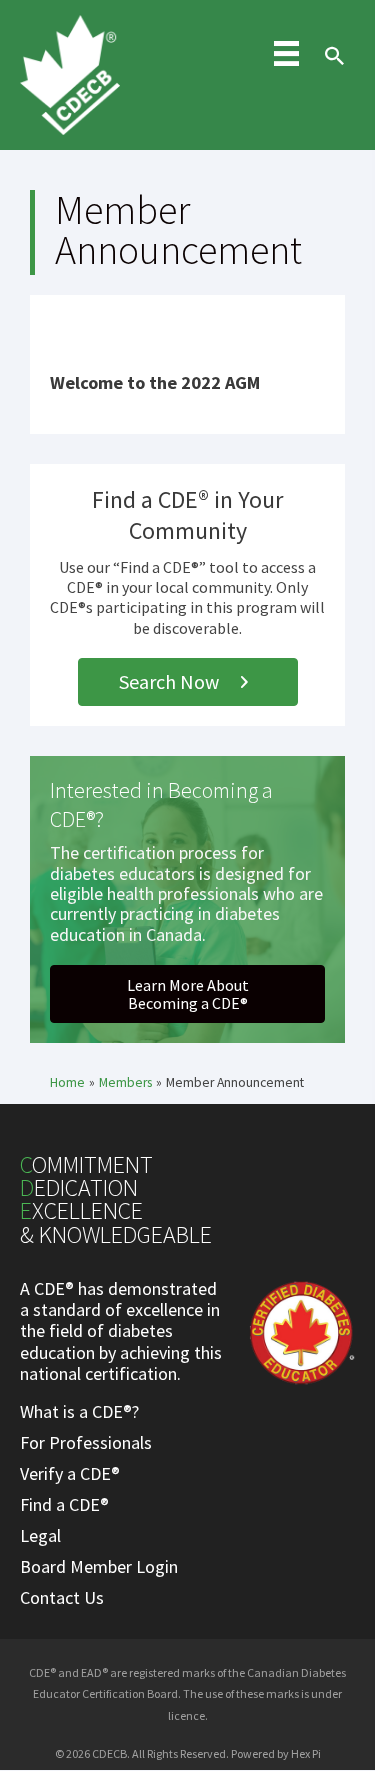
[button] (188, 682)
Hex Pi (306, 1753)
